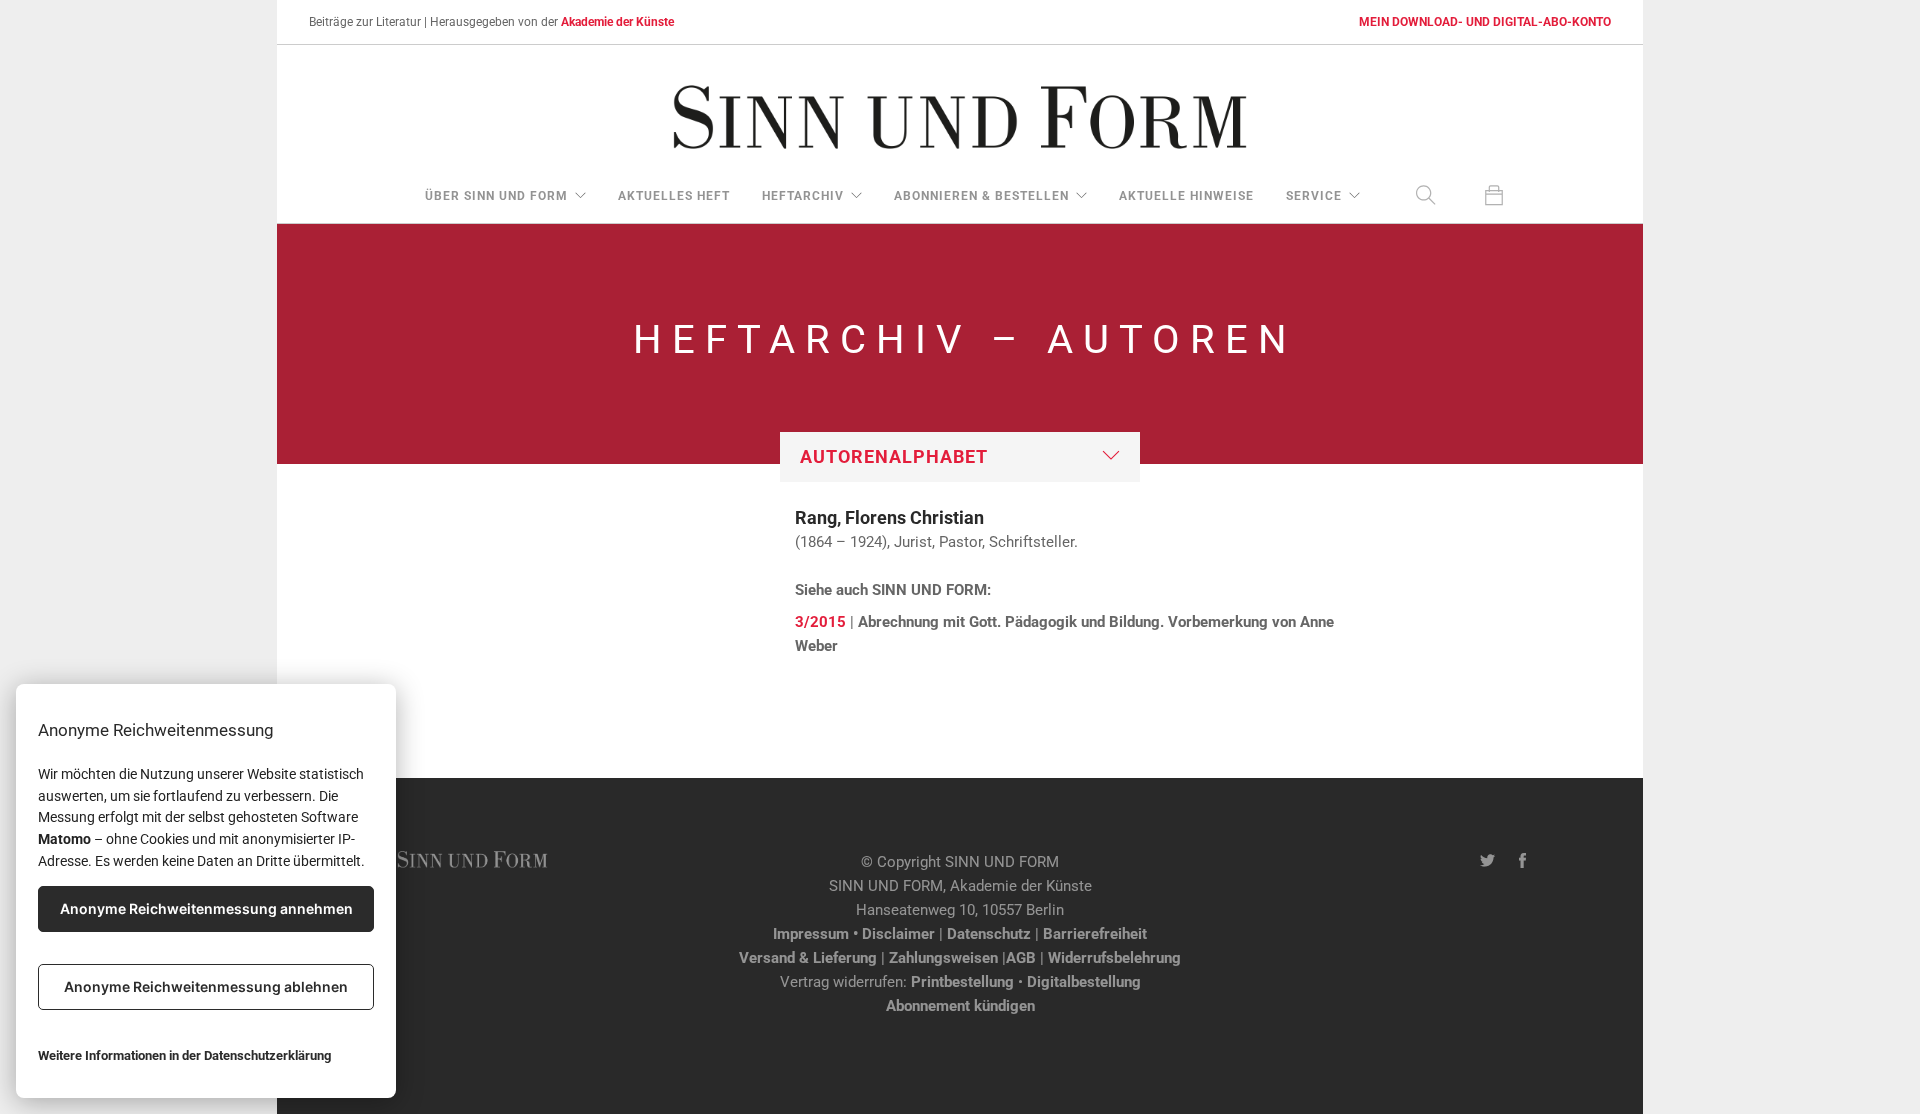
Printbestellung (962, 982)
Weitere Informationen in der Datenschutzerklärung (184, 1055)
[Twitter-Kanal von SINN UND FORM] (1487, 862)
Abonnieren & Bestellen (981, 196)
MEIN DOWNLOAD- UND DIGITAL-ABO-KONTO (1485, 22)
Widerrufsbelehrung (1114, 958)
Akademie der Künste (617, 22)
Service (1314, 196)
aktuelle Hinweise (1186, 196)
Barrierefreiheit (1095, 934)
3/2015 (820, 622)
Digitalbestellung (1084, 982)
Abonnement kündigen (960, 1006)
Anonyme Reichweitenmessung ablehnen (206, 986)
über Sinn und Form (496, 196)
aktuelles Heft (674, 196)
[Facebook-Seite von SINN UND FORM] (1522, 862)
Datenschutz (989, 934)
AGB (1021, 958)
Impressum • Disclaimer (854, 934)
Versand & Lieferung (808, 958)
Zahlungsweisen (943, 958)
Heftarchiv (803, 196)
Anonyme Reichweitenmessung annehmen (206, 908)
